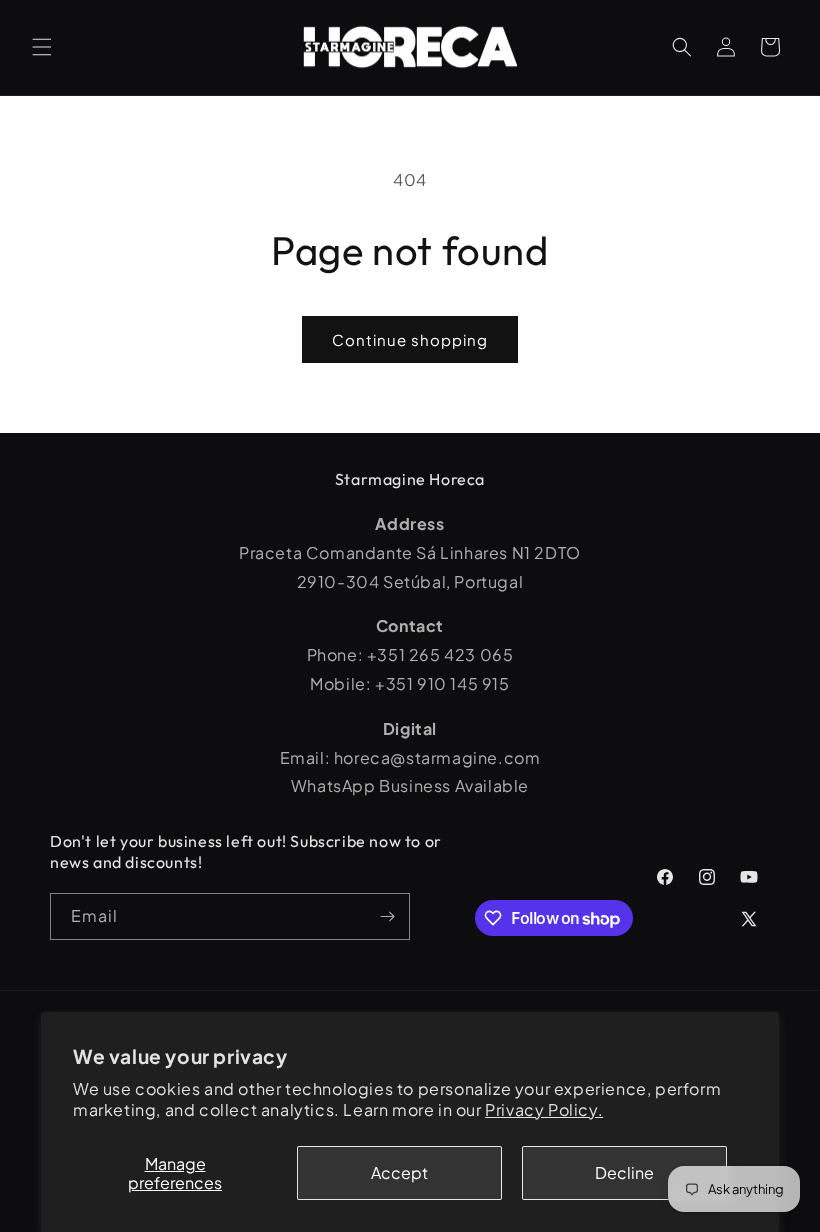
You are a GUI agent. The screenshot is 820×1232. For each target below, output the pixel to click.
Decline (624, 1172)
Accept (399, 1172)
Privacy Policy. (544, 1109)
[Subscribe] (387, 916)
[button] (42, 47)
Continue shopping (410, 339)
